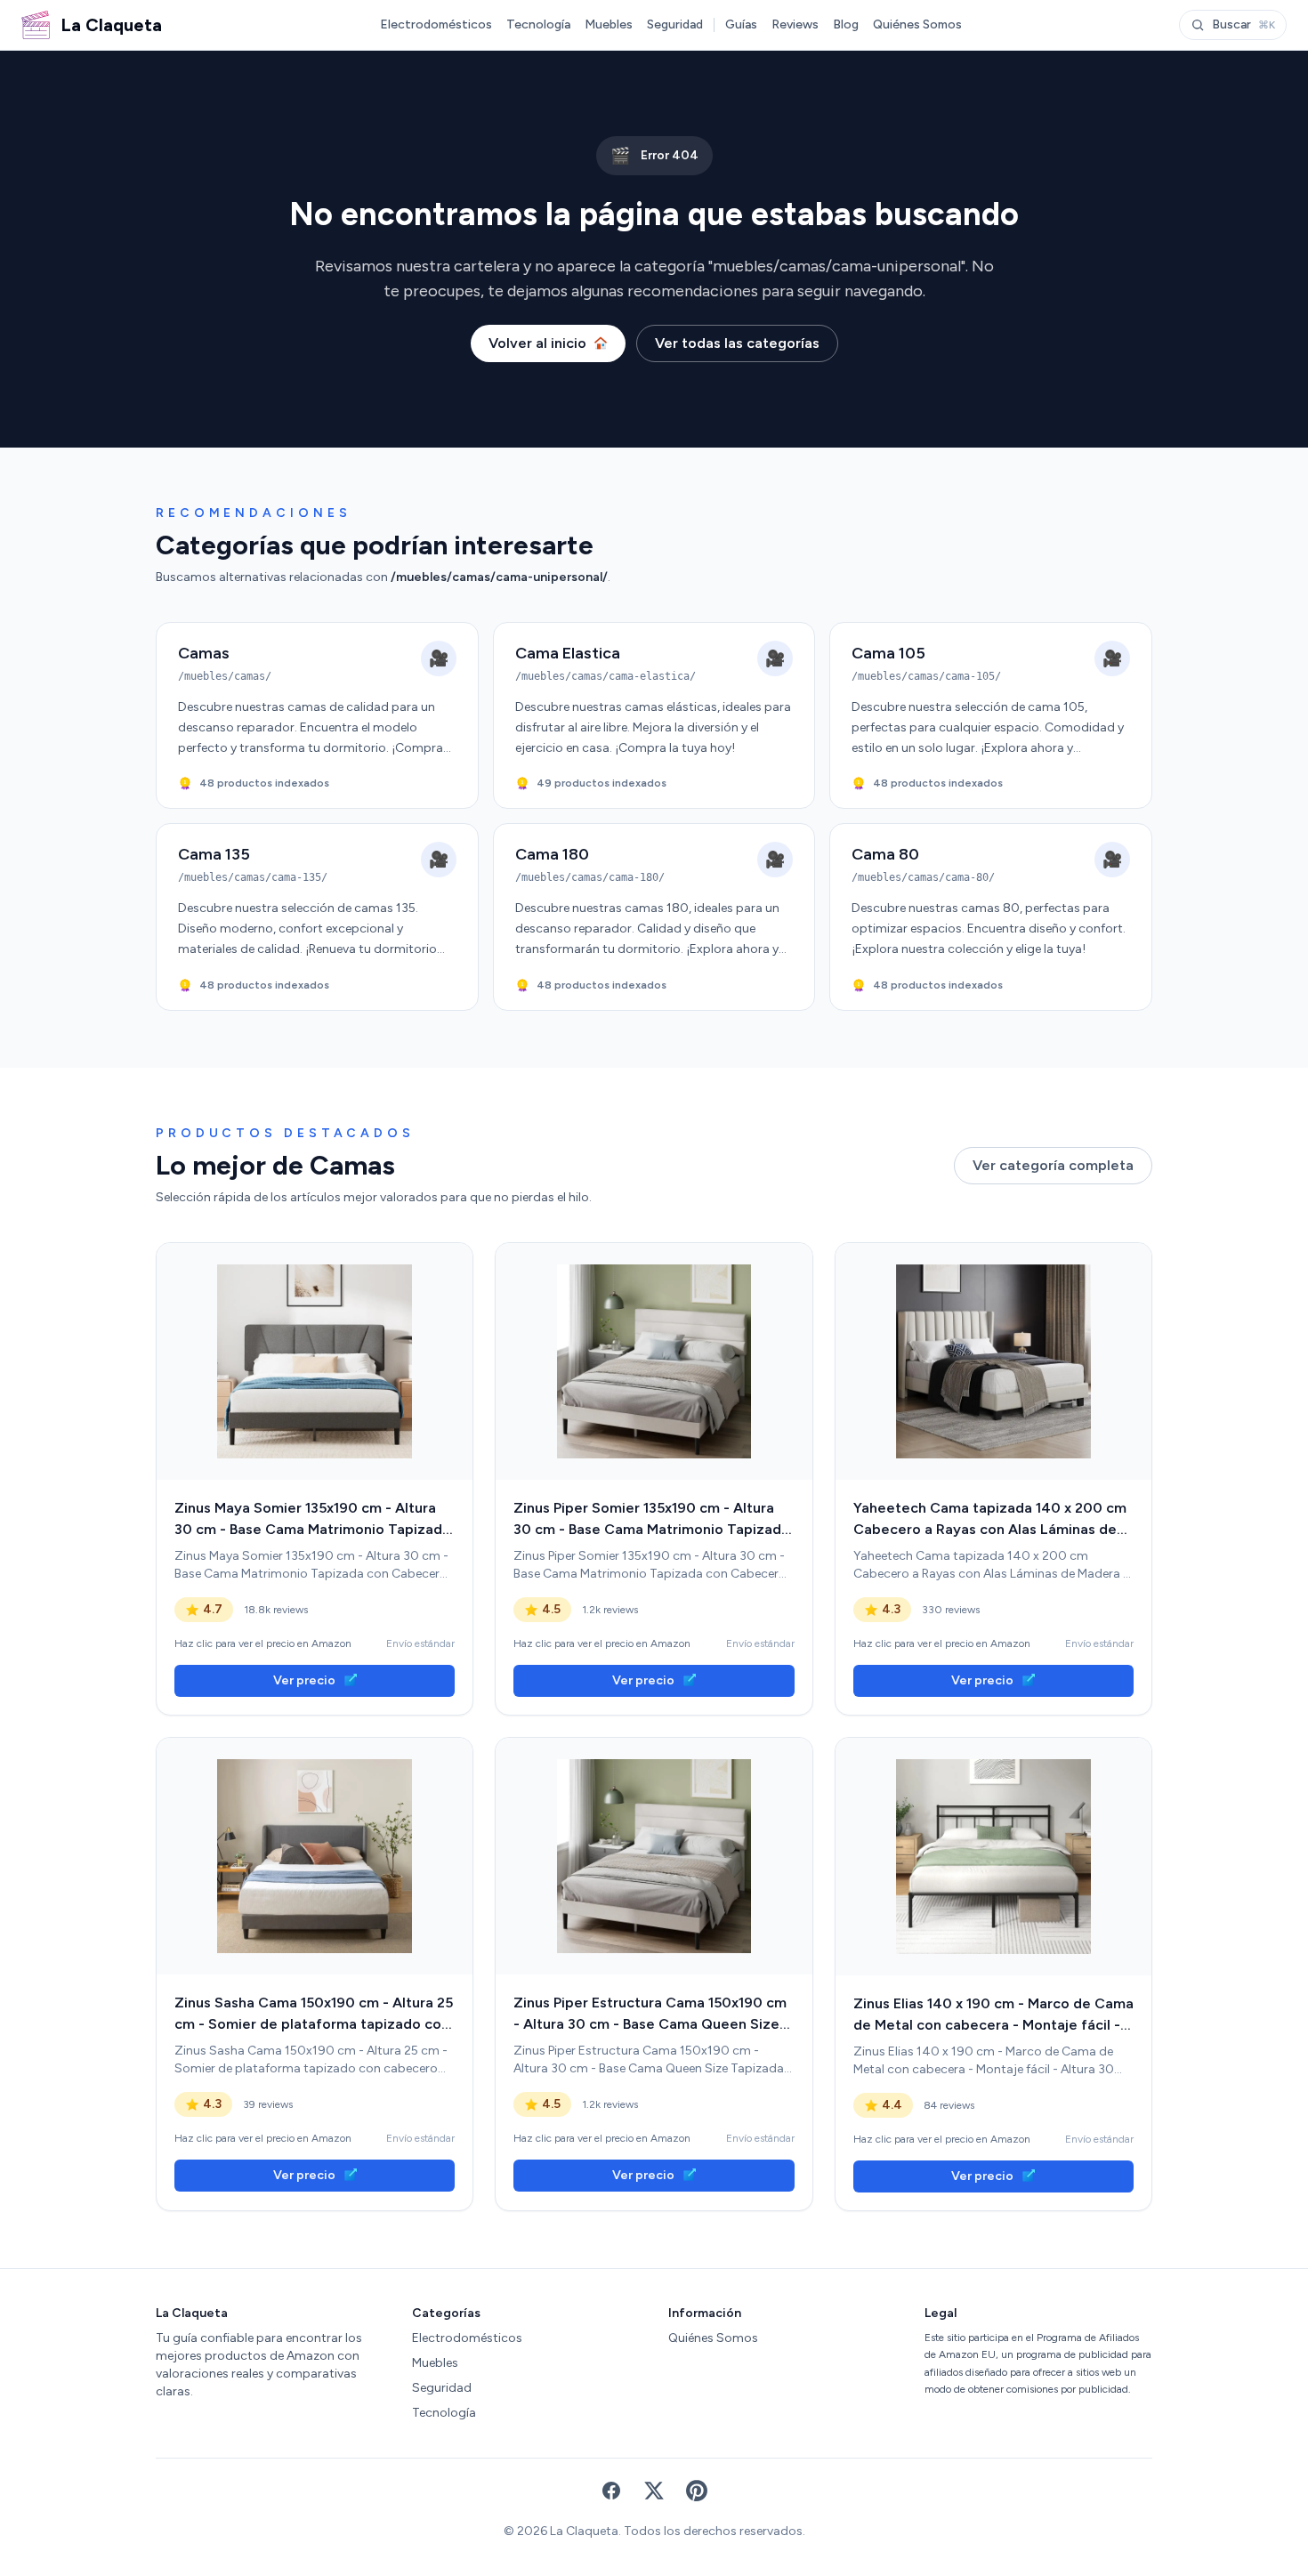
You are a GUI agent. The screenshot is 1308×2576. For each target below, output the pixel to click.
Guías (741, 24)
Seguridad (675, 24)
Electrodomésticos (436, 24)
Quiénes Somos (917, 24)
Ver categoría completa (1053, 1165)
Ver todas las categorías (737, 343)
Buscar (1243, 24)
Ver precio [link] (304, 1680)
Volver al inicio (537, 343)
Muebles (609, 24)
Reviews (795, 24)
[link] (315, 1361)
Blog (846, 24)
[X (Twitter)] (654, 2491)
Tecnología (538, 24)
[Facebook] (611, 2491)
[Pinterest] (697, 2491)
